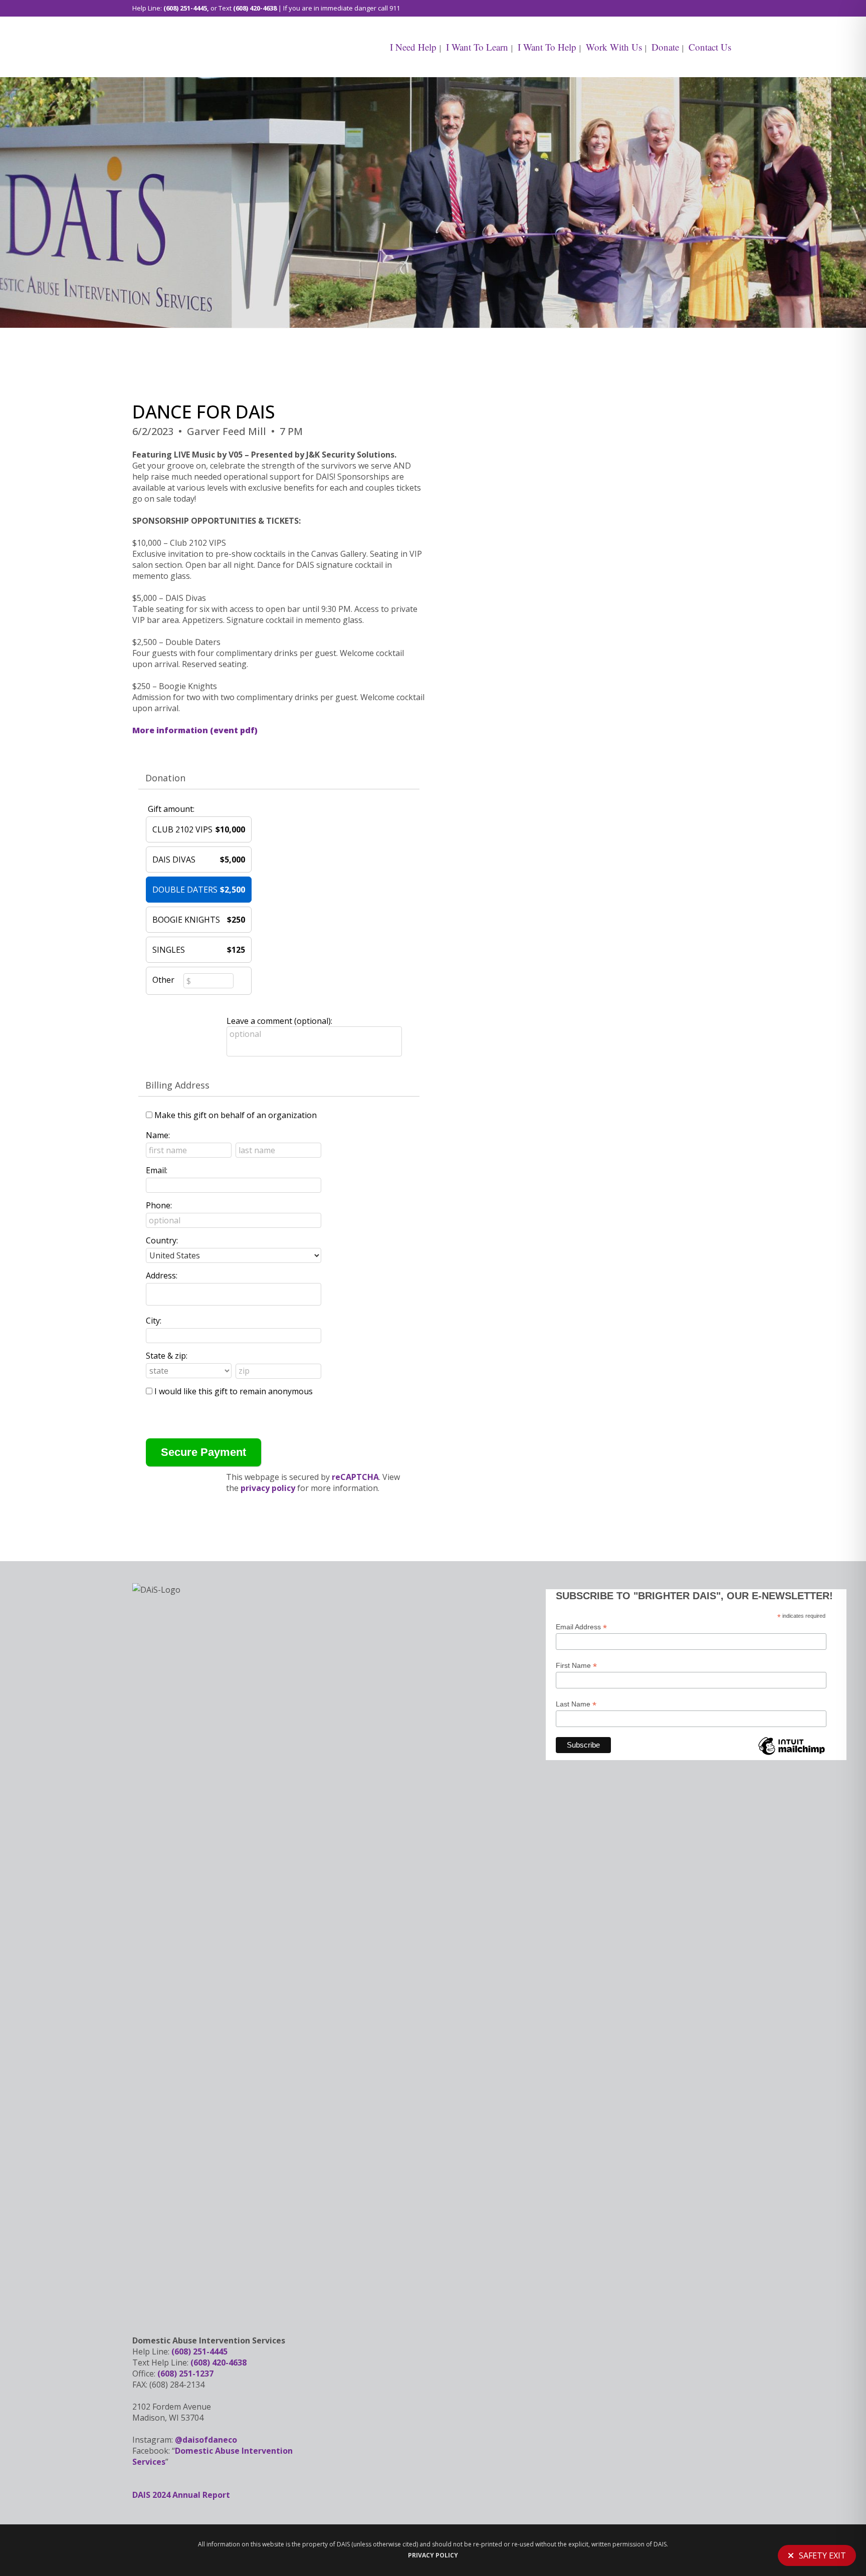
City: (154, 1321)
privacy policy (268, 1488)
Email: (157, 1170)
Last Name (576, 1704)
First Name (576, 1666)
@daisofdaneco (206, 2440)
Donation (165, 778)
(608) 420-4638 (255, 8)
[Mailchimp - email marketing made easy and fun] (791, 1754)
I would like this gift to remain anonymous (234, 1391)
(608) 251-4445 (185, 8)
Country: (162, 1240)
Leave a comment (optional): (279, 1021)
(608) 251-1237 (185, 2374)
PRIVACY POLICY (433, 2555)
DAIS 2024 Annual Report (181, 2495)
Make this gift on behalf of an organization (236, 1115)
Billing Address (177, 1085)
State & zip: (167, 1356)
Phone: (159, 1205)
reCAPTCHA (355, 1477)
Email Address (581, 1627)
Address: (162, 1275)
